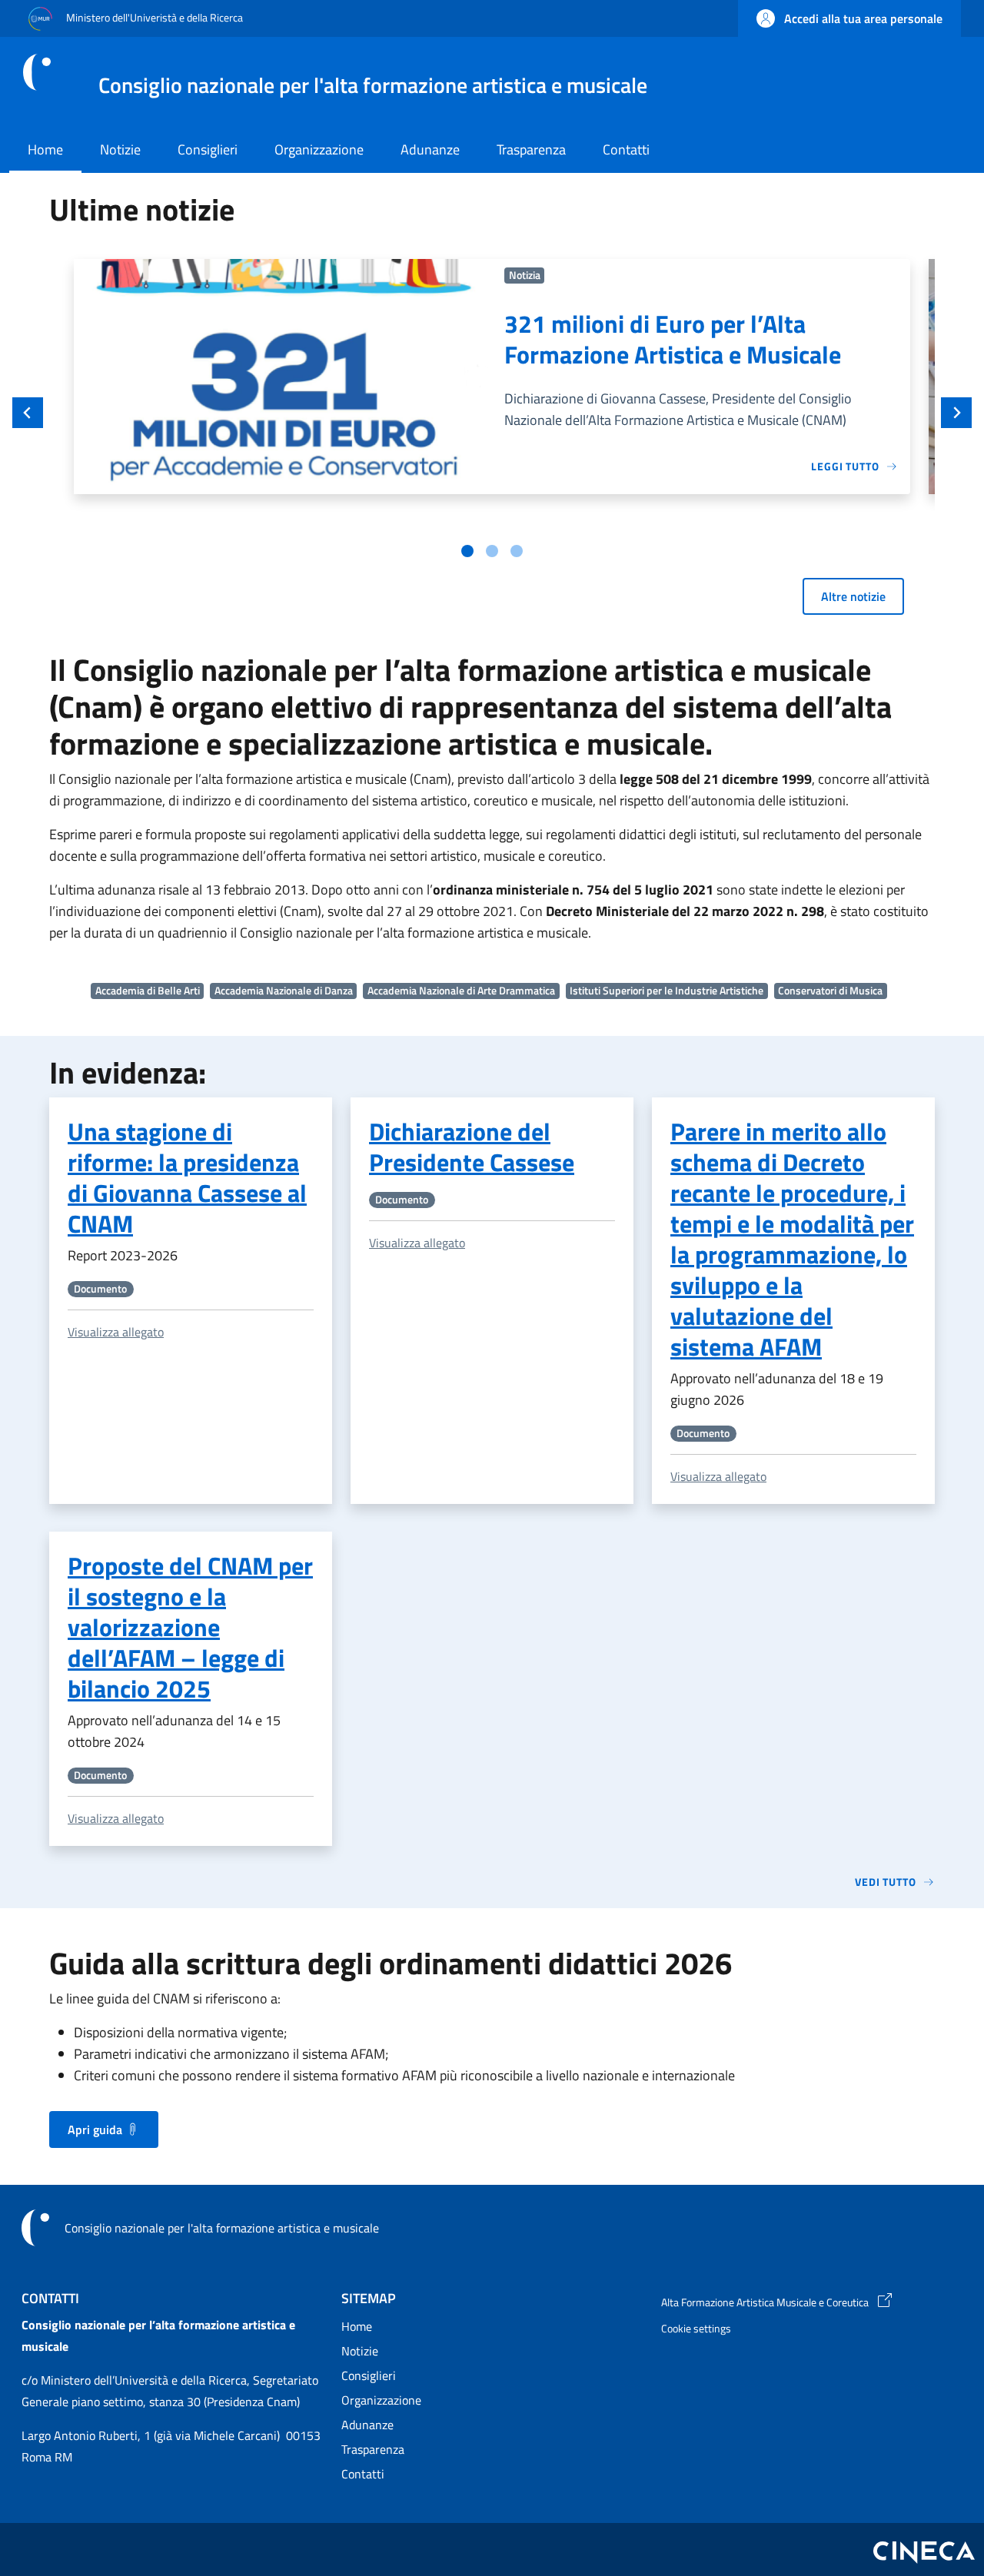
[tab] (467, 551)
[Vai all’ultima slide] (28, 413)
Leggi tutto (845, 466)
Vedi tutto (886, 1882)
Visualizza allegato (116, 1332)
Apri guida (95, 2130)
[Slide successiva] (956, 413)
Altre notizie (853, 596)
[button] (849, 18)
